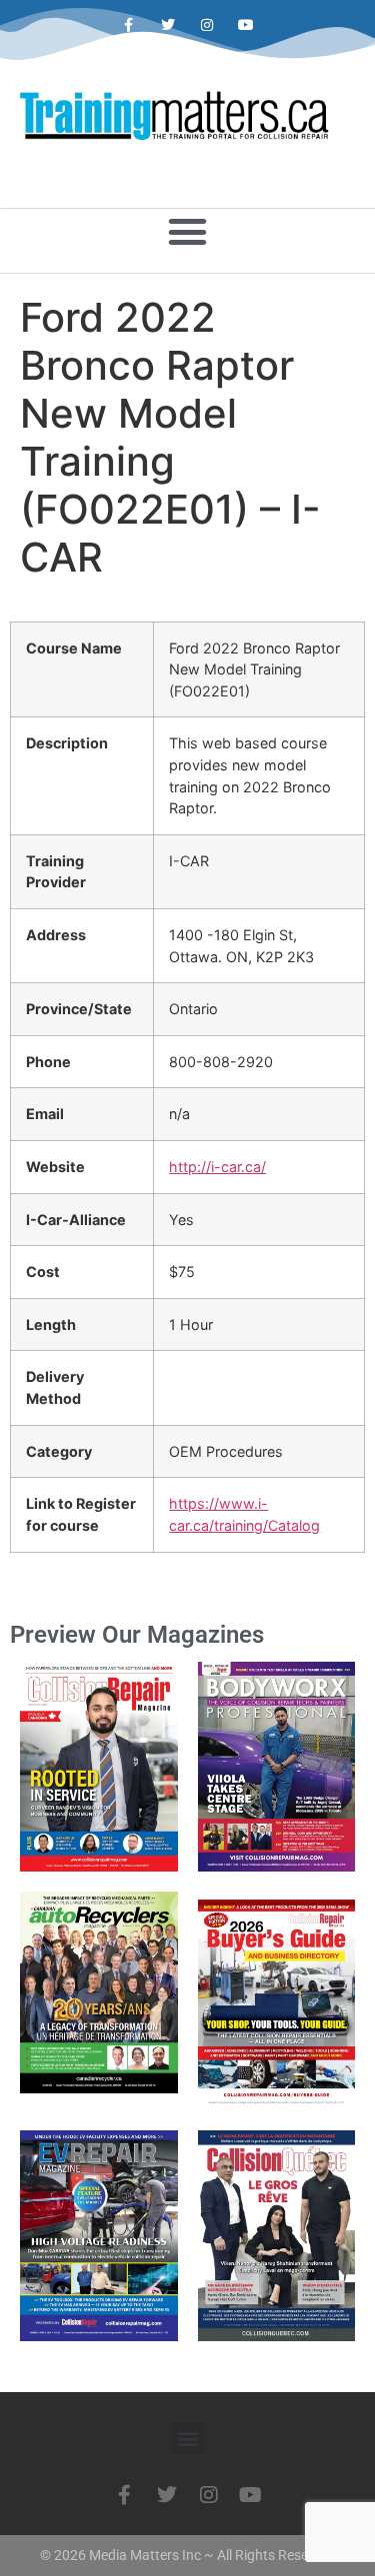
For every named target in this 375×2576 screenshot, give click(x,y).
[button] (188, 232)
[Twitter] (167, 25)
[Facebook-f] (128, 25)
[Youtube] (246, 25)
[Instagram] (207, 25)
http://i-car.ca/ (217, 1167)
